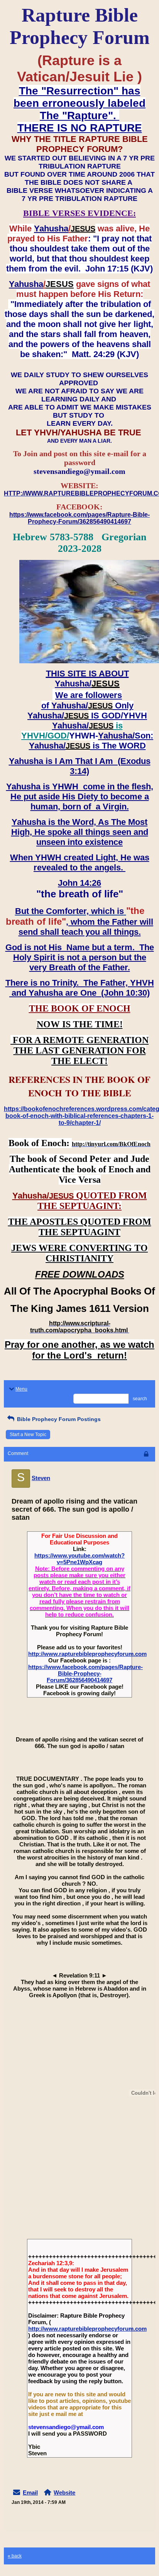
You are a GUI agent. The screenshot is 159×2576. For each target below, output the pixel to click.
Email (30, 2493)
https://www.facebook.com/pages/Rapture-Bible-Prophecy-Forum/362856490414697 (85, 1673)
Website (64, 2493)
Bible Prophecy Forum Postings (58, 1419)
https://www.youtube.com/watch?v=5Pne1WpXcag (79, 1559)
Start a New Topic (28, 1435)
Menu (21, 1389)
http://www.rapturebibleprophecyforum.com (87, 1654)
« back (15, 2556)
